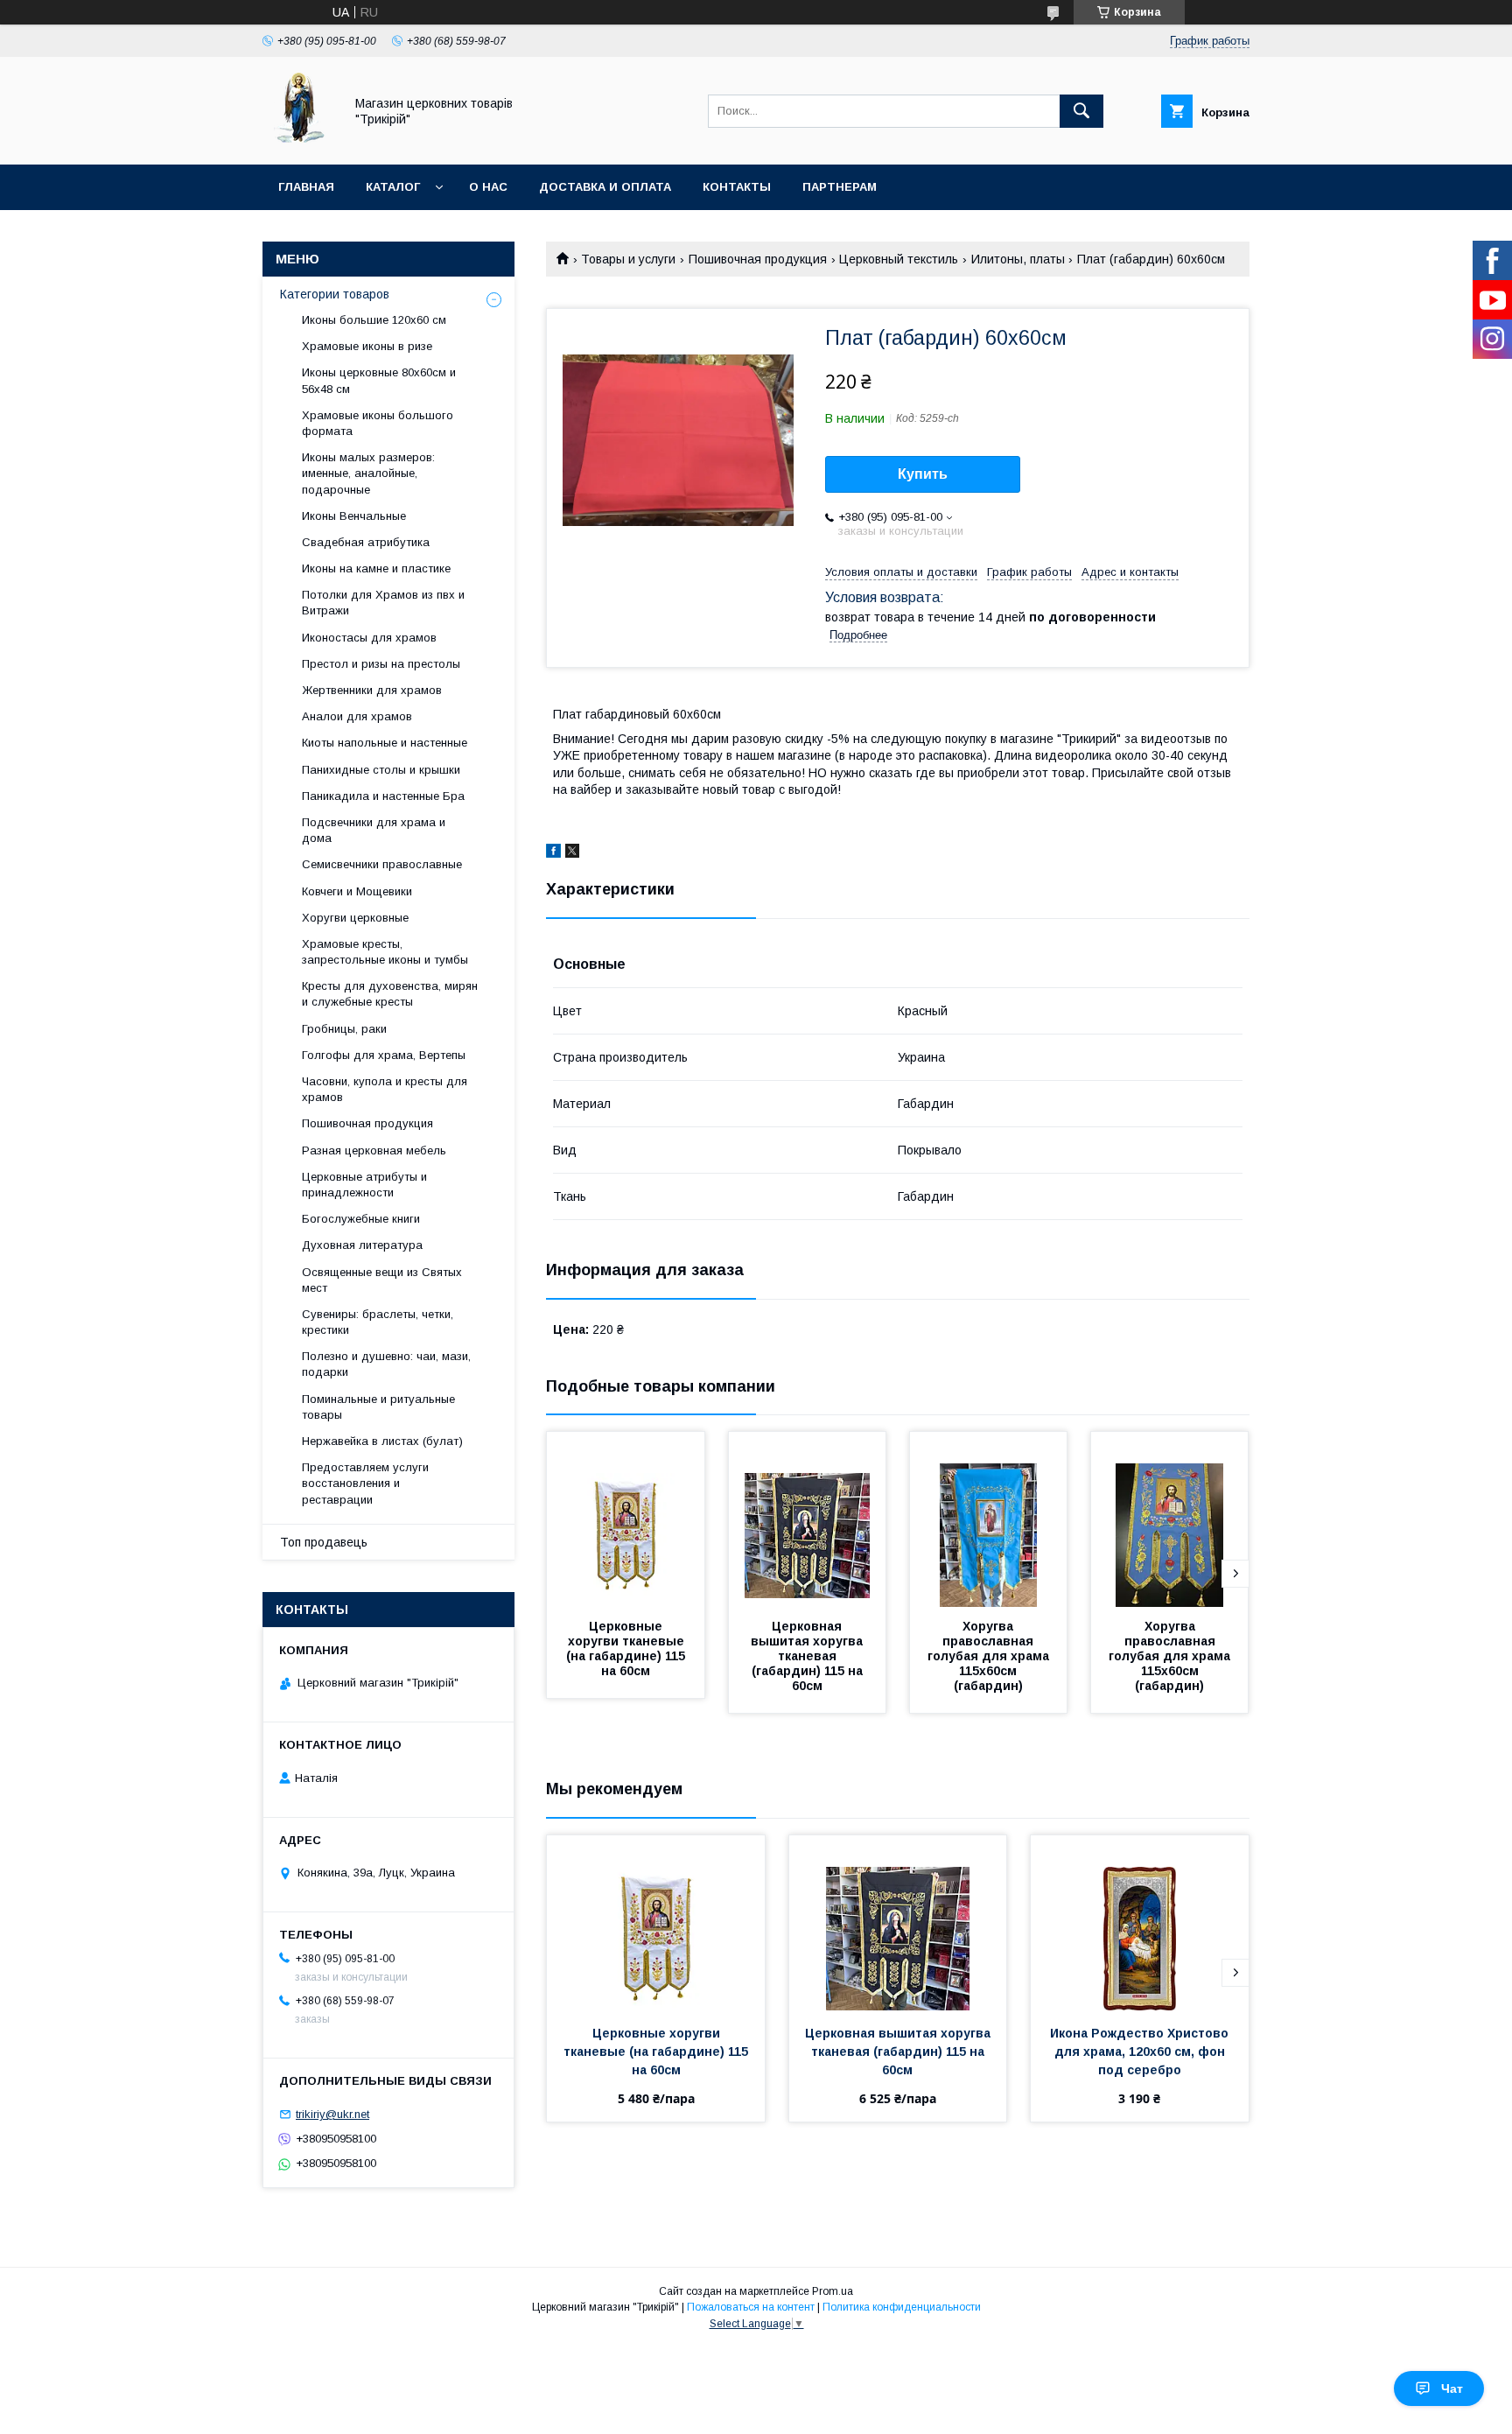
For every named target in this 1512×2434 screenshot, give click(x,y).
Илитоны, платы (1018, 259)
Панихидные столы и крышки (381, 770)
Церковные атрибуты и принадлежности (364, 1185)
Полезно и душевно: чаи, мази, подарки (386, 1364)
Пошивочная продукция (758, 259)
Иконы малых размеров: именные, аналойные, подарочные (368, 473)
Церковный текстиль (899, 259)
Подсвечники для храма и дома (374, 830)
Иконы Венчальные (354, 516)
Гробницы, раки (344, 1029)
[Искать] (1081, 111)
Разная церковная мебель (374, 1150)
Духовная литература (362, 1245)
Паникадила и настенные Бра (383, 796)
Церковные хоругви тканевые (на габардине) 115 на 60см (627, 1648)
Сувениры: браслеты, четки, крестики (378, 1322)
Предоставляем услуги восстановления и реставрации (365, 1483)
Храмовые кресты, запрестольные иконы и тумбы (385, 952)
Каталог (393, 187)
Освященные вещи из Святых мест (382, 1280)
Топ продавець (324, 1542)
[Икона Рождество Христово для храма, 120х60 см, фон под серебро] (1140, 1923)
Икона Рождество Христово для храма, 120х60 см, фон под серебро (1141, 2052)
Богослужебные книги (361, 1219)
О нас (488, 187)
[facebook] (553, 853)
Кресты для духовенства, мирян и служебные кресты (390, 994)
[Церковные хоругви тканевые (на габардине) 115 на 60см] (626, 1519)
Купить (923, 474)
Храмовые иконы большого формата (378, 423)
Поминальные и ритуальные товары (378, 1407)
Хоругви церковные (355, 918)
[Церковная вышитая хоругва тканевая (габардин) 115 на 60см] (808, 1519)
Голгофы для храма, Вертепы (384, 1055)
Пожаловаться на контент (751, 2307)
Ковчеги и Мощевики (357, 891)
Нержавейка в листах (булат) (382, 1441)
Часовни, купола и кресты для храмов (385, 1089)
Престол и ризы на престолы (381, 664)
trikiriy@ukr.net (332, 2114)
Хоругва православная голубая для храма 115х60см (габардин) (990, 1656)
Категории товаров (335, 294)
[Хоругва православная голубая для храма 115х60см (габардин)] (989, 1519)
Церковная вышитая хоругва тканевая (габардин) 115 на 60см (808, 1656)
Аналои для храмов (357, 716)
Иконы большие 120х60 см (374, 320)
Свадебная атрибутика (366, 542)
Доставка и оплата (605, 187)
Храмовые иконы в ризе (367, 346)
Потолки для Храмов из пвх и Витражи (383, 603)
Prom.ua (833, 2291)
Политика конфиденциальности (902, 2307)
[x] (572, 853)
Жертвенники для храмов (372, 690)
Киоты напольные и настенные (385, 743)
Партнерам (840, 187)
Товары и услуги (628, 259)
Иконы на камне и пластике (376, 568)
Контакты (737, 187)
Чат (1452, 2388)
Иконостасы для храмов (369, 638)
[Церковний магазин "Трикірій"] (298, 142)
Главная (306, 187)
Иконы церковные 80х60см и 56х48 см (379, 380)
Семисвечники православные (382, 864)
